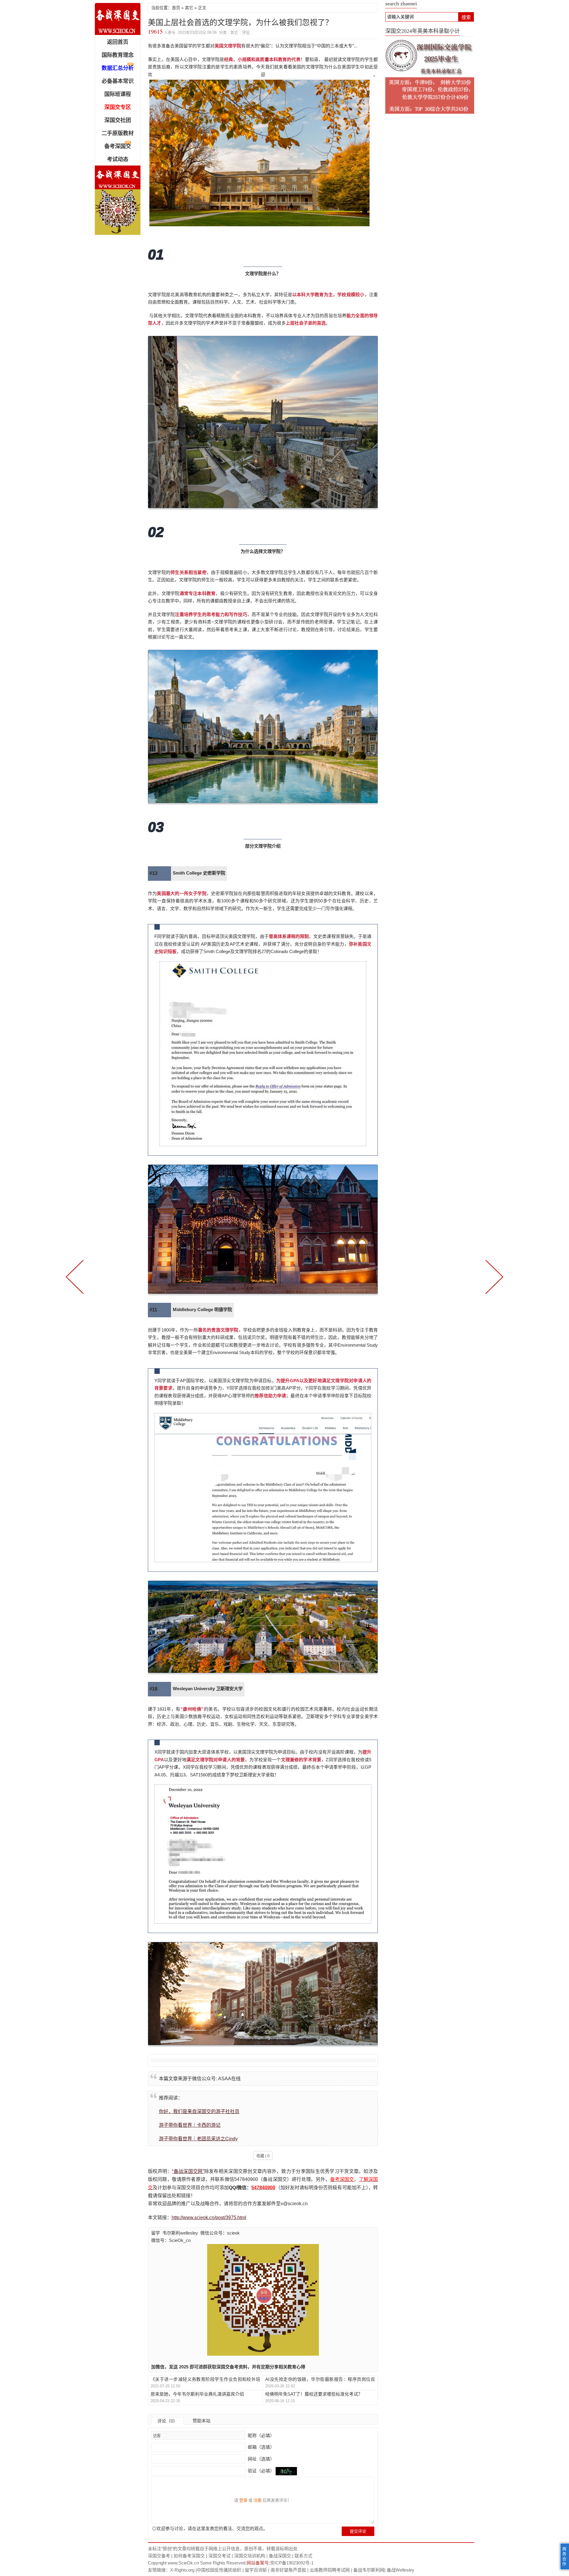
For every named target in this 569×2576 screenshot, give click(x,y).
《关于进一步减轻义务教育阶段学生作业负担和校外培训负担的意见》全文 (205, 2379)
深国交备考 (159, 2556)
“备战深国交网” (188, 2171)
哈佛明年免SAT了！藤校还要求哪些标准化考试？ (314, 2394)
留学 (156, 2233)
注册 (258, 2500)
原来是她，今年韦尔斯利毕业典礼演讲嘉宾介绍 (197, 2394)
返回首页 (118, 42)
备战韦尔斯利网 (369, 2570)
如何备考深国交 (189, 2556)
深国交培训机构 (250, 2556)
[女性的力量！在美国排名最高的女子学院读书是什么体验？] (493, 1276)
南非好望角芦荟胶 (288, 2570)
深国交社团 (118, 120)
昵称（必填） (260, 2435)
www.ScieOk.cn (183, 2563)
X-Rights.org (182, 2570)
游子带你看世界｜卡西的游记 (190, 2125)
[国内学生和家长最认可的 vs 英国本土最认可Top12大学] (76, 1276)
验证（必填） (261, 2471)
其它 (189, 8)
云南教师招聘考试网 (330, 2570)
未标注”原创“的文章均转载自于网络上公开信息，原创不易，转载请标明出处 (223, 2549)
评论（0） (167, 2421)
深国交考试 (219, 2556)
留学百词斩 (256, 2570)
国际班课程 (118, 94)
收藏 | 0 (263, 2156)
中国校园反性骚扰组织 (219, 2570)
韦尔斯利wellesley (180, 2233)
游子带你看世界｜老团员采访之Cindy (198, 2139)
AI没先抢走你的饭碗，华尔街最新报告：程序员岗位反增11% (320, 2379)
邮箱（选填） (260, 2447)
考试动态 (118, 159)
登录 (243, 2500)
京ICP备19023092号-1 (292, 2563)
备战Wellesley (401, 2570)
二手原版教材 (118, 133)
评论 (246, 32)
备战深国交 (280, 2556)
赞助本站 (202, 2421)
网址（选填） (260, 2459)
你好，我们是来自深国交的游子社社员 (199, 2111)
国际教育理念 (118, 55)
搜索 (466, 17)
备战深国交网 (118, 19)
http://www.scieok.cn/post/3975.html (209, 2217)
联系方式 (303, 2556)
